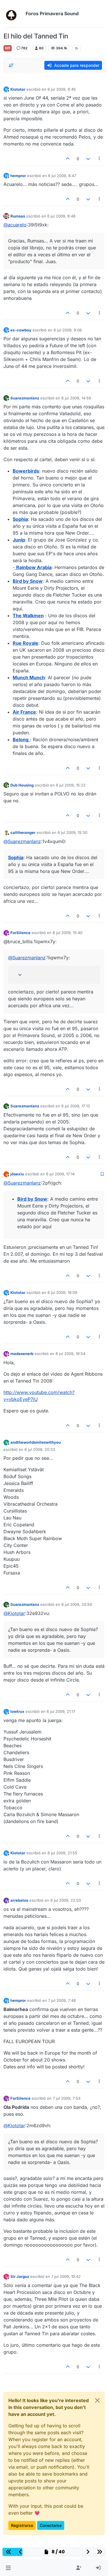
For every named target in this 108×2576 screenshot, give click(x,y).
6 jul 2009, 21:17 (61, 1711)
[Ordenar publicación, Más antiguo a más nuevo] (11, 65)
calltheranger (23, 832)
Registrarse (22, 2525)
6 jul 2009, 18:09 (62, 1292)
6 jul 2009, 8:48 (61, 216)
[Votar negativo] (88, 159)
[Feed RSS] (76, 48)
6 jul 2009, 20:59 (77, 1604)
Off (8, 48)
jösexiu (17, 1174)
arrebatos (19, 1900)
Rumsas (18, 216)
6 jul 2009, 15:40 (68, 933)
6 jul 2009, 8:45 (62, 89)
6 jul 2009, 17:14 (60, 1174)
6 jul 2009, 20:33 (40, 1449)
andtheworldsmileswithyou (36, 1442)
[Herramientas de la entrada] (100, 159)
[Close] (97, 2400)
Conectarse (51, 2525)
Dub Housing (22, 785)
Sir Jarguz (20, 2276)
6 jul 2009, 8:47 (62, 176)
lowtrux (17, 1711)
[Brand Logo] (13, 14)
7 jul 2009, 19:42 (66, 2276)
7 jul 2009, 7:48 (62, 2000)
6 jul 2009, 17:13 (76, 1106)
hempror (18, 176)
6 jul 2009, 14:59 (76, 398)
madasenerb (22, 1354)
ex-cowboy (21, 330)
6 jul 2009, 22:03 (66, 1900)
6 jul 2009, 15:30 (72, 832)
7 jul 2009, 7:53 (67, 2098)
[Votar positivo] (68, 159)
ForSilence (20, 933)
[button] (8, 2568)
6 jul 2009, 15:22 (71, 785)
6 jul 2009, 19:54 (70, 1354)
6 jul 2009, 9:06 (68, 330)
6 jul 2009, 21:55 (62, 1853)
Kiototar (18, 89)
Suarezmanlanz (25, 398)
